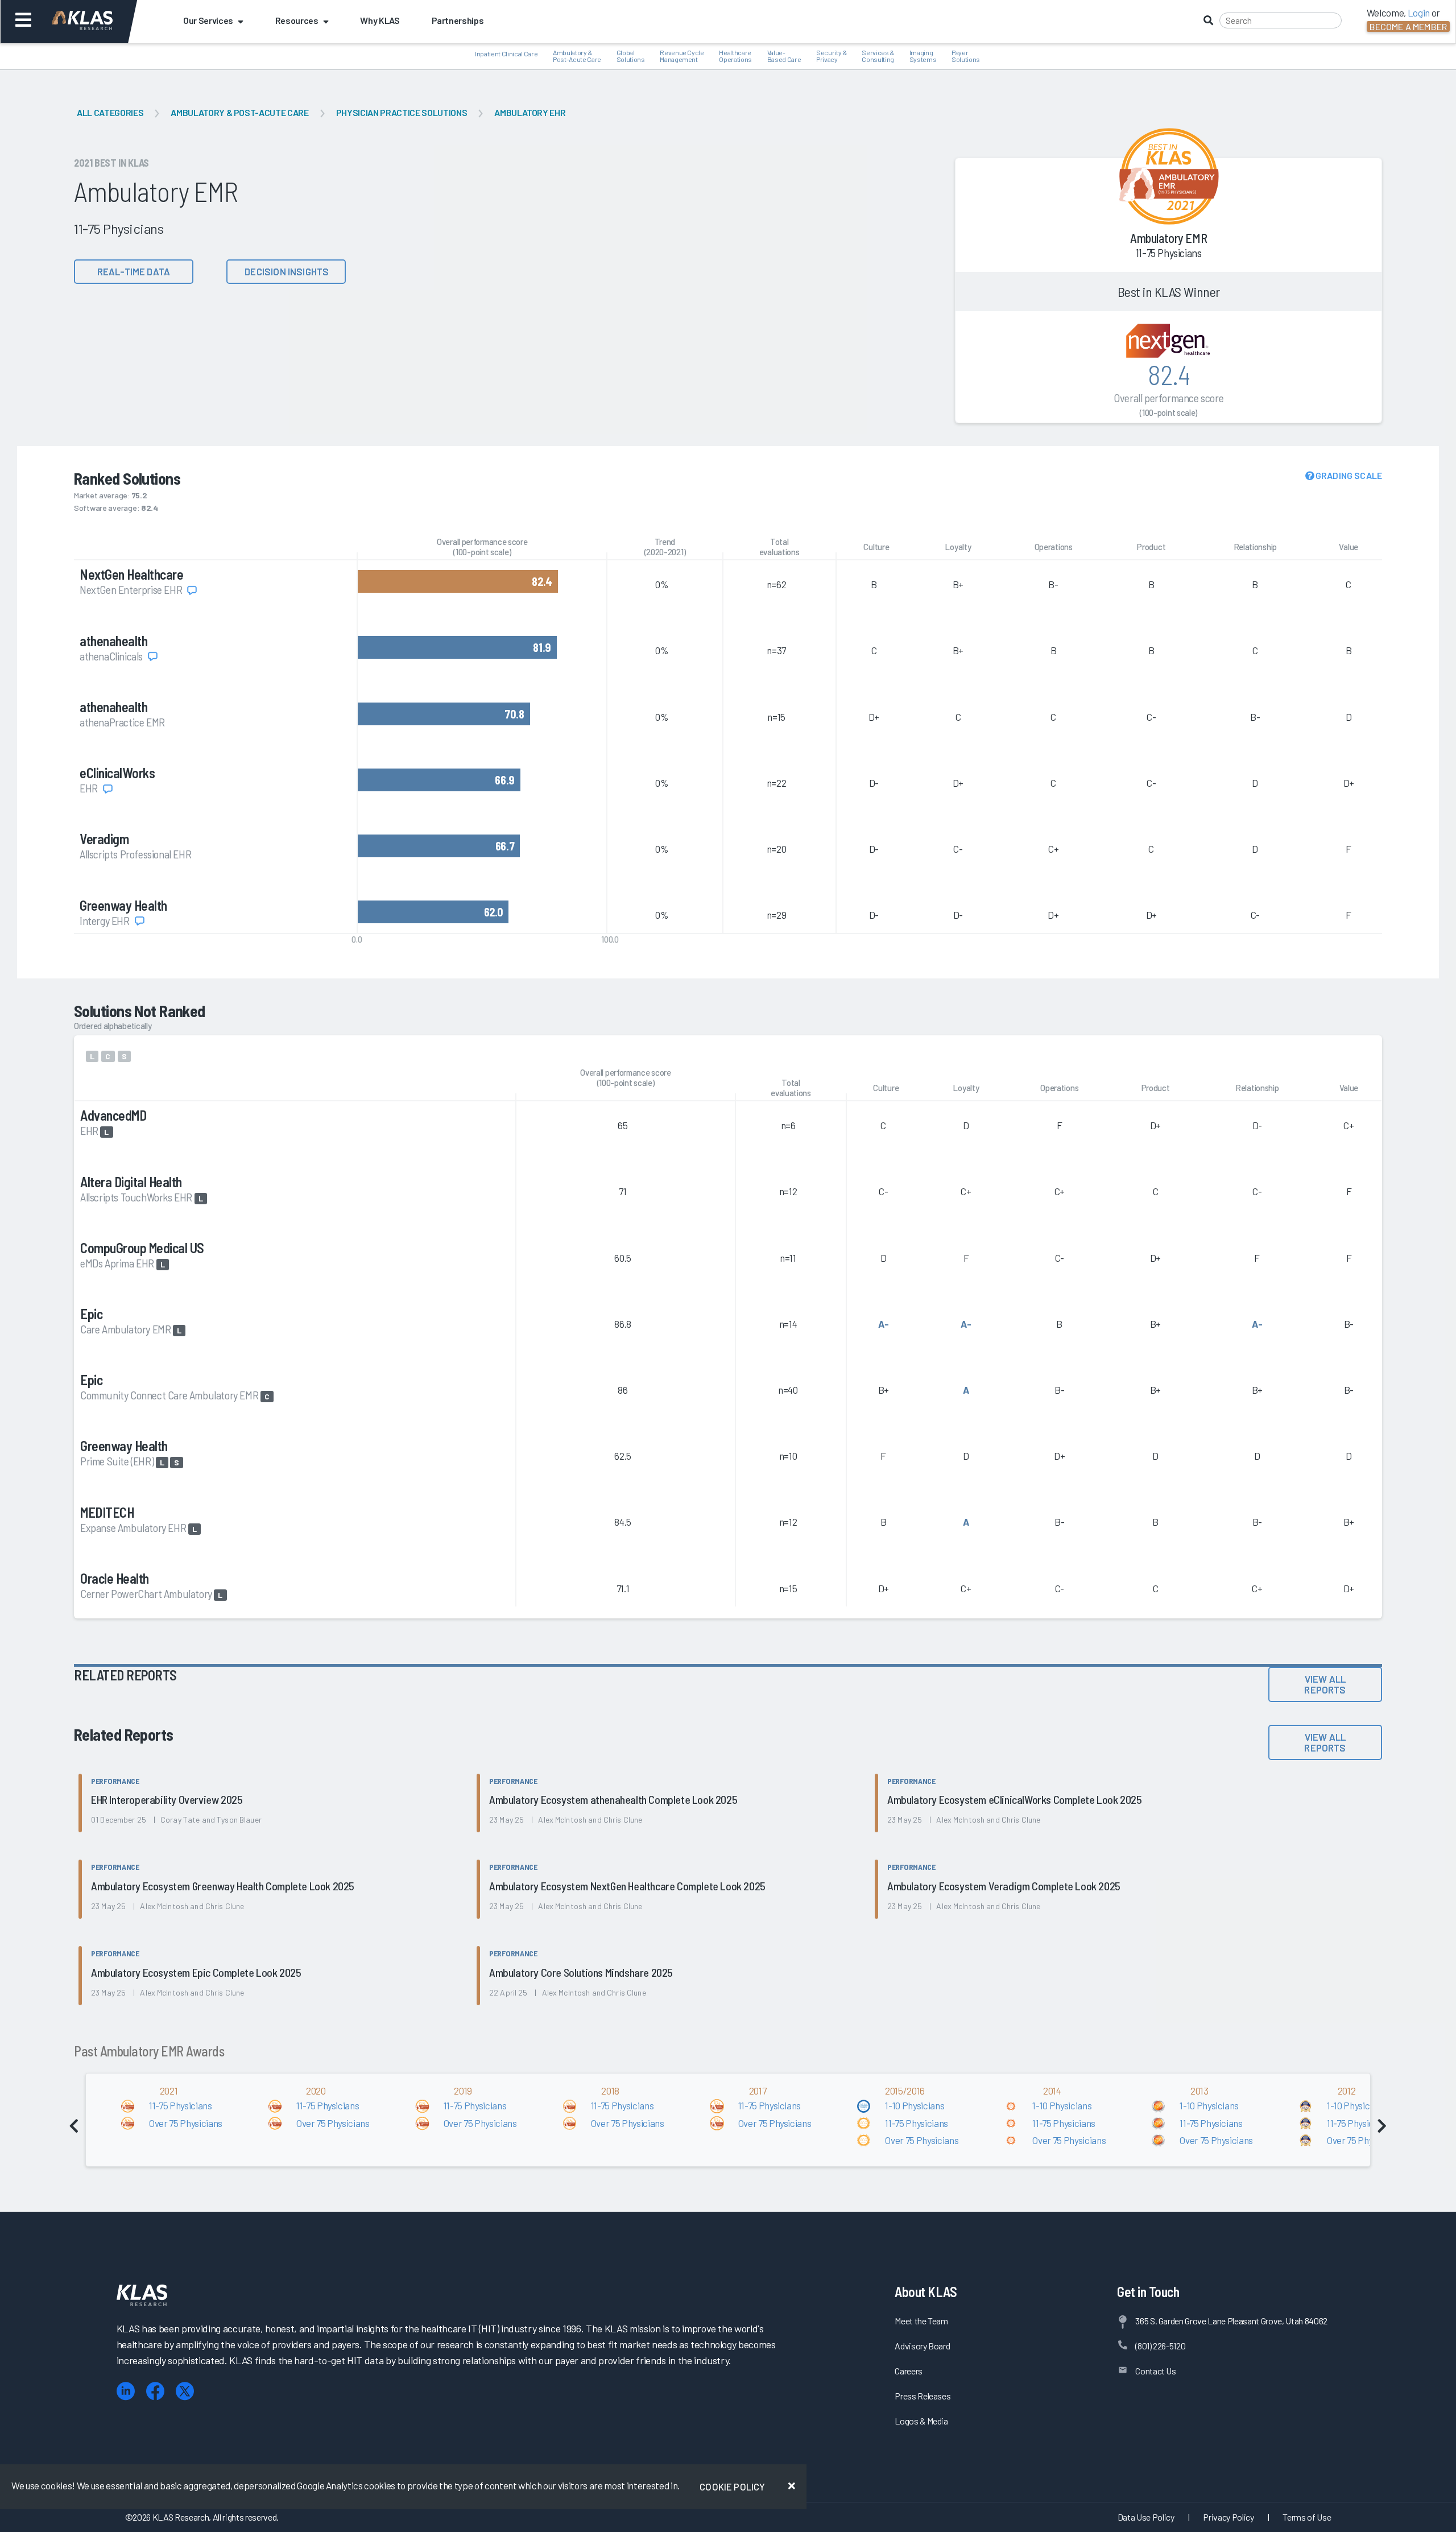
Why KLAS (380, 20)
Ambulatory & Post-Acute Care (239, 112)
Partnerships (458, 20)
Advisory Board (922, 2346)
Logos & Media (921, 2421)
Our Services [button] (208, 20)
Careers (909, 2371)
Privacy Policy (1228, 2517)
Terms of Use (1307, 2517)
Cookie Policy (732, 2486)
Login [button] (1419, 13)
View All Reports (1325, 1684)
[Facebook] (155, 2391)
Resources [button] (297, 20)
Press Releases (923, 2396)
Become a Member (1408, 26)
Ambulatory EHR (530, 112)
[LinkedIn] (126, 2391)
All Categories (110, 112)
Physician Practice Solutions (402, 112)
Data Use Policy (1146, 2517)
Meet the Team (921, 2321)
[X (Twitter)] (185, 2391)
